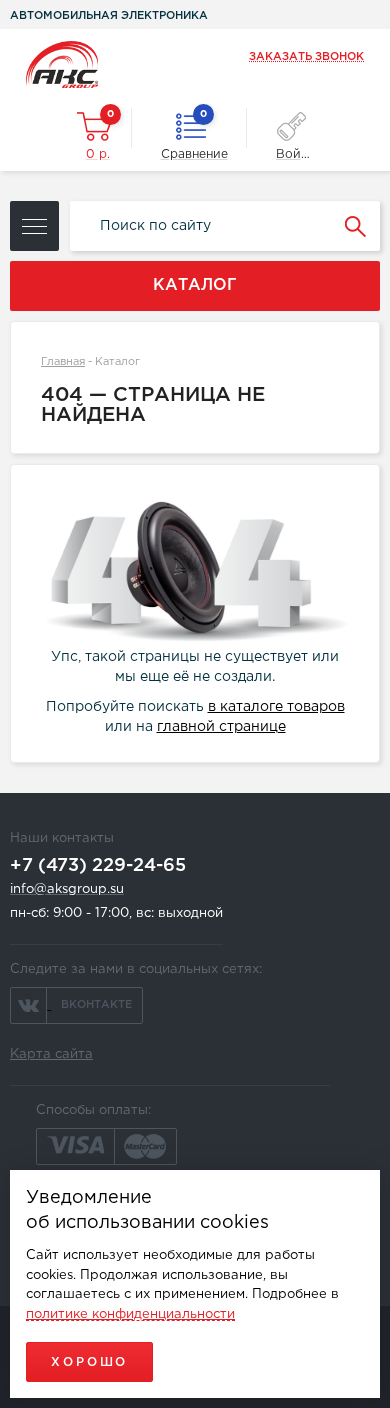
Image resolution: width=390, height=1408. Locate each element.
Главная (63, 362)
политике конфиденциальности (130, 1314)
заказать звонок (306, 57)
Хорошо (89, 1362)
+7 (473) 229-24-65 (98, 866)
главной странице (221, 727)
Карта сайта (51, 1054)
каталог (195, 285)
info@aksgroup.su (67, 889)
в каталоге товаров (276, 707)
